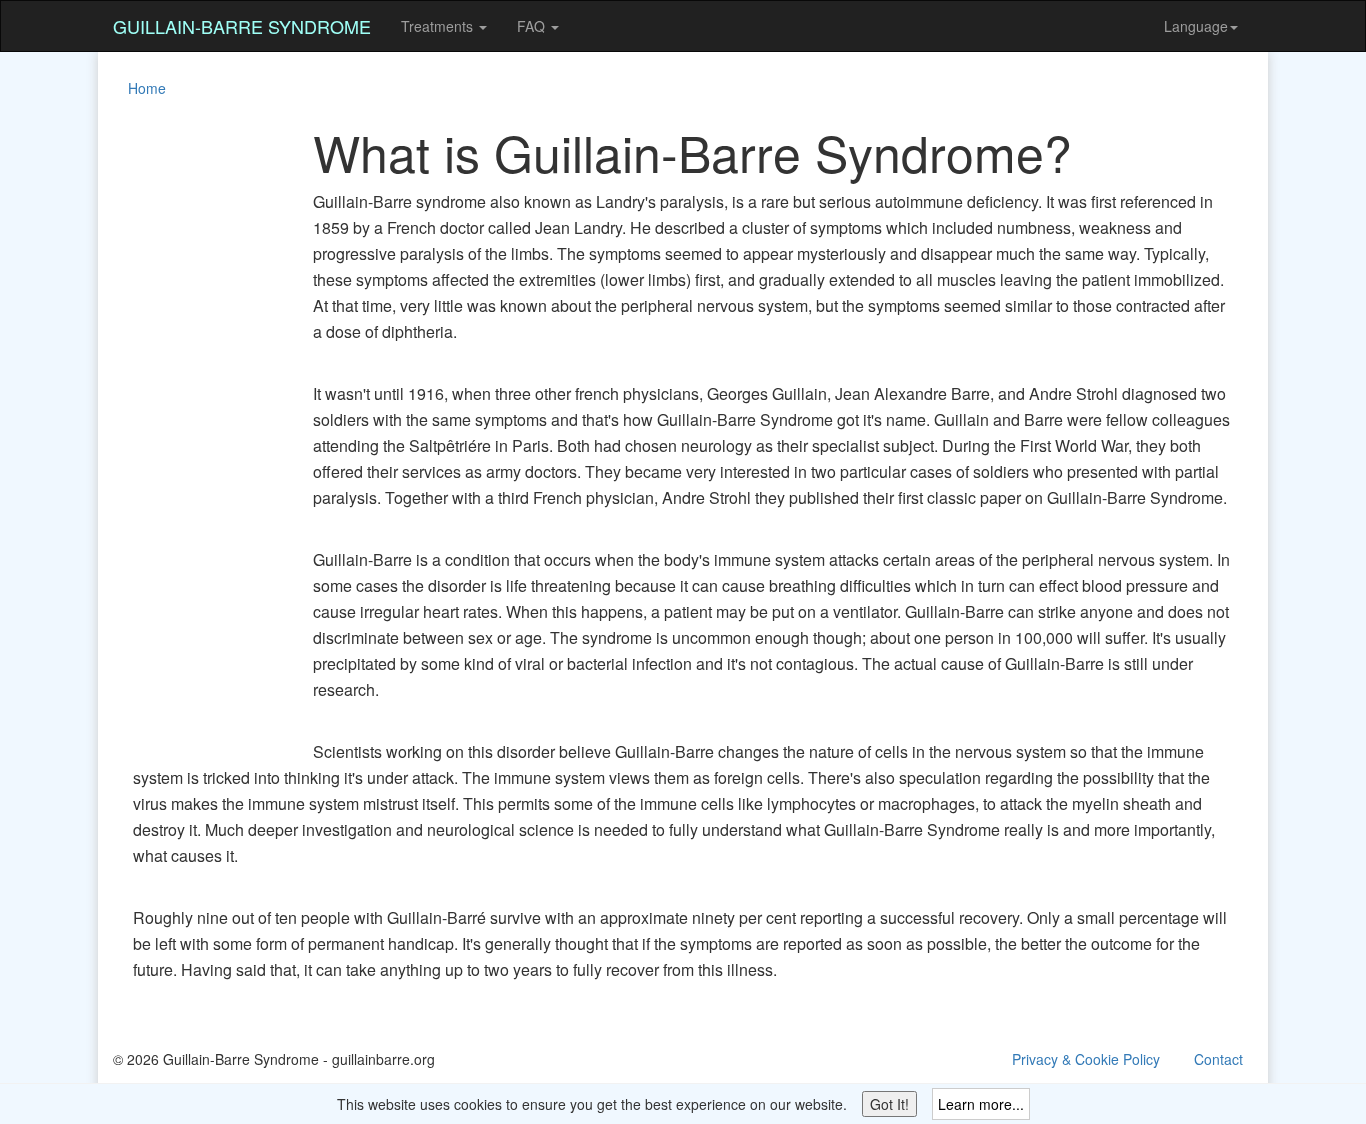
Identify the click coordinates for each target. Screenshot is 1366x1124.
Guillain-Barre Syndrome (242, 26)
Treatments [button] (439, 26)
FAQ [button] (533, 26)
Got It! (889, 1104)
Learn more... (981, 1104)
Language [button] (1196, 26)
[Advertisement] (193, 424)
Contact (1218, 1059)
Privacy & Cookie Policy (1086, 1059)
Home (147, 88)
